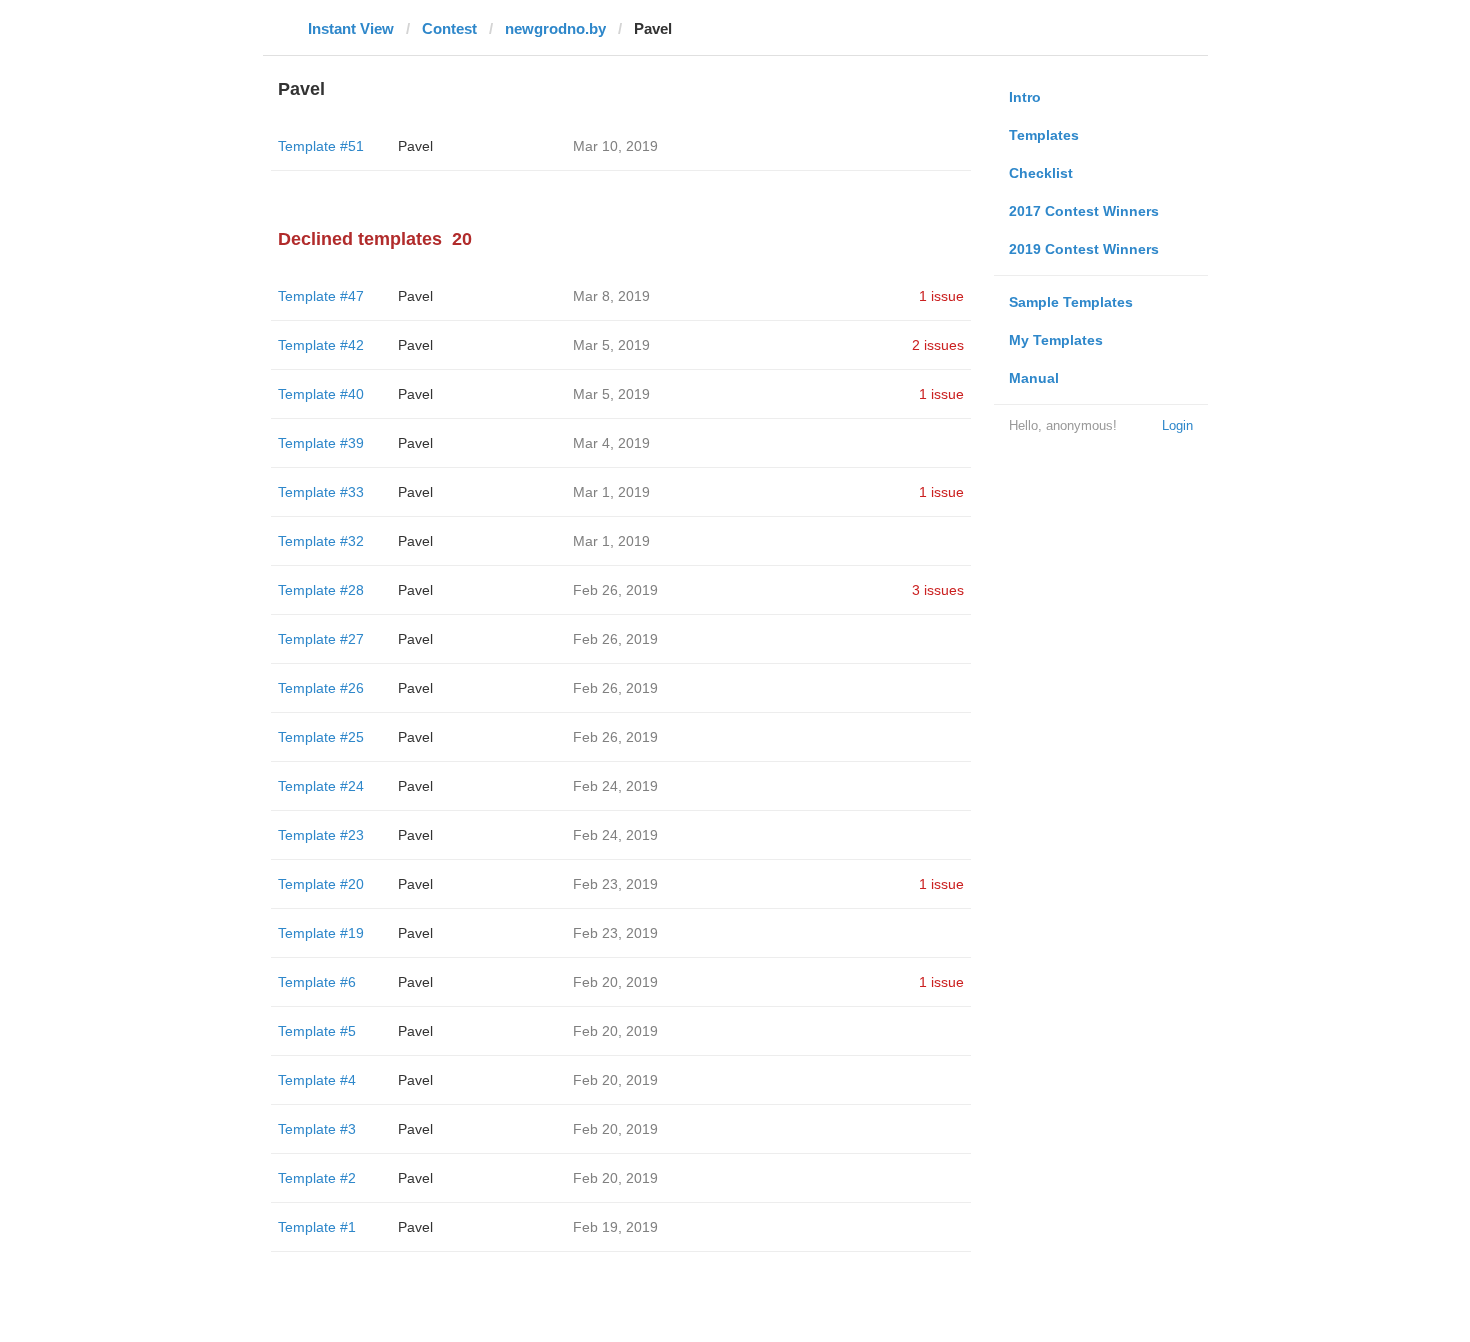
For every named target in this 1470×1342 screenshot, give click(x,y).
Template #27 (321, 639)
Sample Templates (1071, 302)
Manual (1034, 378)
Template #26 (321, 688)
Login (1177, 425)
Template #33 (321, 492)
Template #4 (317, 1080)
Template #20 (321, 884)
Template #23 (321, 835)
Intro (1025, 97)
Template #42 (321, 345)
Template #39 (321, 443)
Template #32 (321, 541)
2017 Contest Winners (1084, 211)
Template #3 (317, 1129)
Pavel (415, 146)
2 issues (938, 345)
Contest (449, 28)
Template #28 (321, 590)
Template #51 (321, 146)
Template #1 (317, 1227)
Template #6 (317, 982)
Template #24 (321, 786)
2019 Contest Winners (1084, 249)
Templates (1044, 135)
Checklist (1041, 173)
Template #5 (317, 1031)
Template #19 (321, 933)
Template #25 (321, 737)
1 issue (941, 296)
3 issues (938, 590)
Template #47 (321, 296)
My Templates (1056, 340)
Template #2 (317, 1178)
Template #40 (321, 394)
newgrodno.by (555, 28)
